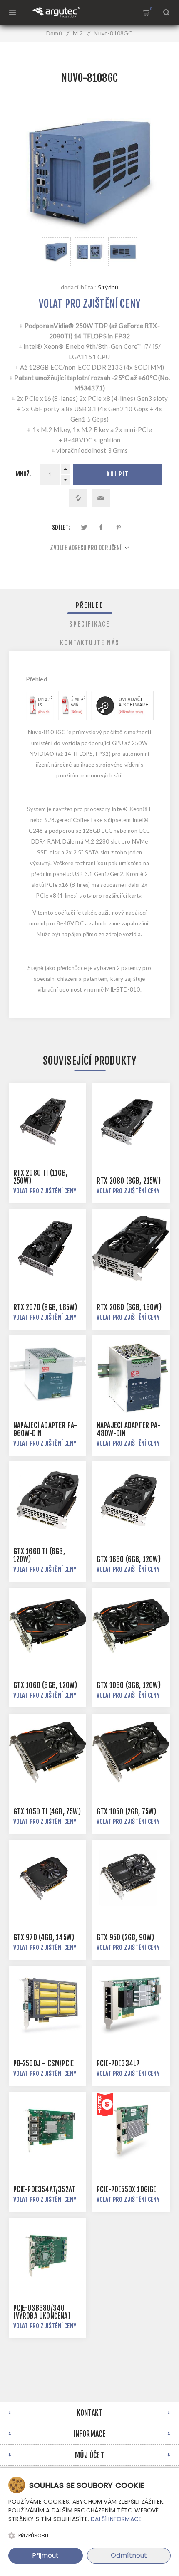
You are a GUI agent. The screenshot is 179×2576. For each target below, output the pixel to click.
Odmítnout (129, 2555)
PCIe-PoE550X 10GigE (127, 2190)
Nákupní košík (151, 9)
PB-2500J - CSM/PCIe (44, 2064)
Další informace (116, 2519)
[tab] (90, 605)
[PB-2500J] (48, 2004)
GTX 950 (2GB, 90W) (126, 1938)
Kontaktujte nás (90, 643)
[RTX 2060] (131, 1248)
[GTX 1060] (48, 1626)
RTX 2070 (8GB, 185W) (45, 1307)
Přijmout (45, 2555)
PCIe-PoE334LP (118, 2064)
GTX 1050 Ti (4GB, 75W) (47, 1812)
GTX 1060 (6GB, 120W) (45, 1685)
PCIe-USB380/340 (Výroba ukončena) (42, 2312)
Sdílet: (61, 527)
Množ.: (24, 474)
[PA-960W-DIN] (48, 1374)
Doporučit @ (101, 498)
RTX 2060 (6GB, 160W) (129, 1307)
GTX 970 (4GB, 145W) (44, 1938)
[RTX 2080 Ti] (48, 1122)
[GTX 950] (131, 1878)
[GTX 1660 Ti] (48, 1500)
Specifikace (89, 624)
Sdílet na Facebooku (101, 527)
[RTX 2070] (48, 1248)
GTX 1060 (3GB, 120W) (129, 1685)
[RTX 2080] (131, 1122)
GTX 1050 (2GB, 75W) (127, 1812)
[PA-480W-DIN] (131, 1374)
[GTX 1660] (131, 1500)
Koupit (118, 474)
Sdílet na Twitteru (84, 527)
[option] (56, 252)
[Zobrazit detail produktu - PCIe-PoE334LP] (131, 2004)
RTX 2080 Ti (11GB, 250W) (41, 1177)
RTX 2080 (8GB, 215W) (129, 1181)
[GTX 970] (48, 1878)
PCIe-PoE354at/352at (45, 2190)
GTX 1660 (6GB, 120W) (129, 1559)
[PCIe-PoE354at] (48, 2131)
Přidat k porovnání (78, 498)
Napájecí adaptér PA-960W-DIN (45, 1429)
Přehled (90, 605)
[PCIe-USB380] (48, 2257)
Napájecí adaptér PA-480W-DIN (129, 1429)
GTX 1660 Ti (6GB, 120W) (39, 1555)
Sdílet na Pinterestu (118, 527)
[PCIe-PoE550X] (131, 2131)
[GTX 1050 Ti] (48, 1752)
